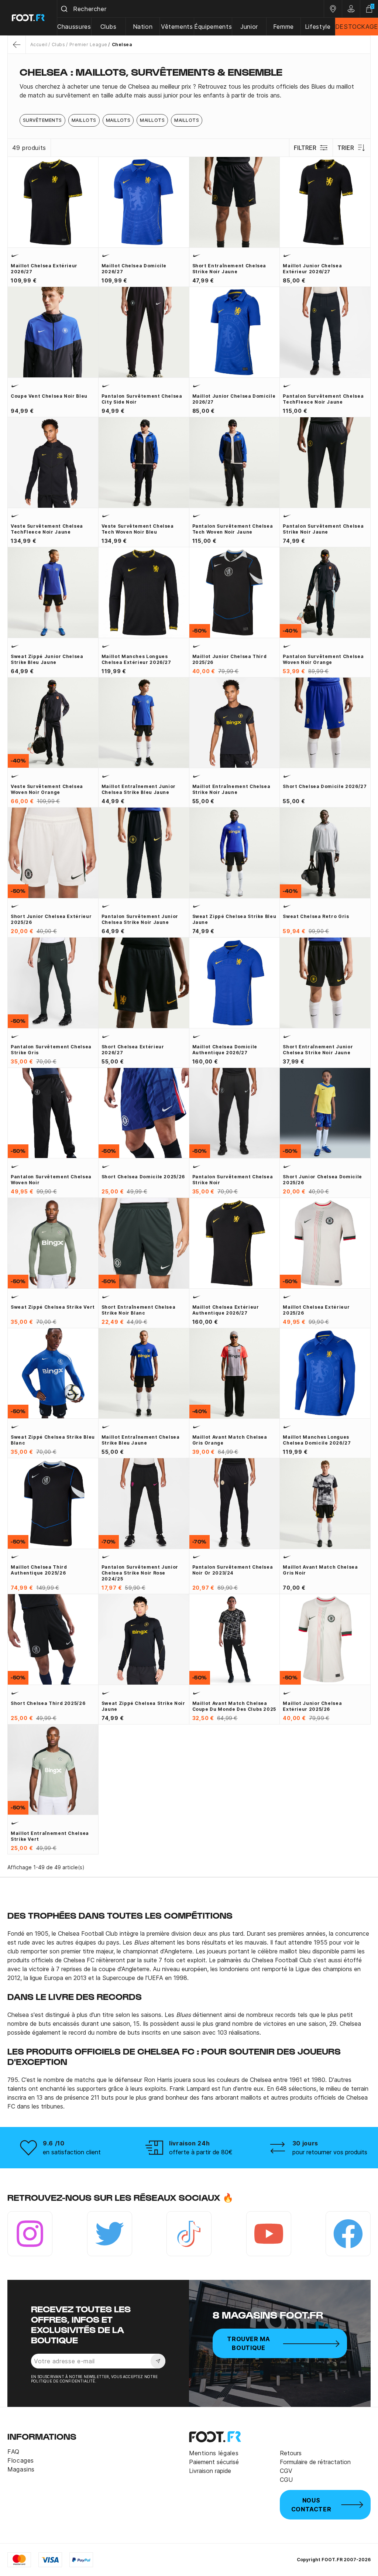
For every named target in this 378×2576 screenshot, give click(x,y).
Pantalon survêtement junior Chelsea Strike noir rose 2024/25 (140, 1573)
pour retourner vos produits (330, 2152)
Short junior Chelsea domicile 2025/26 (322, 1180)
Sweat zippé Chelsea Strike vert (53, 1307)
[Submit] (65, 9)
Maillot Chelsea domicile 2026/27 (134, 269)
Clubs (109, 27)
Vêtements (177, 27)
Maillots (84, 120)
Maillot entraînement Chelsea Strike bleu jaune (141, 1440)
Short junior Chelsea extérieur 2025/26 (51, 919)
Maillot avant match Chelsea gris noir (320, 1570)
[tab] (189, 91)
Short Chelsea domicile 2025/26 (143, 1177)
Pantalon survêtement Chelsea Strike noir (233, 1180)
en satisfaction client (72, 2152)
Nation (143, 27)
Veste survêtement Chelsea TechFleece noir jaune (47, 529)
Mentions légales (214, 2453)
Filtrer (305, 148)
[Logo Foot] (29, 18)
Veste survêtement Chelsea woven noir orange (47, 789)
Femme (283, 27)
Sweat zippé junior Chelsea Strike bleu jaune (47, 659)
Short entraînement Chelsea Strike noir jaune (229, 269)
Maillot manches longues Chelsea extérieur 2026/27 (136, 659)
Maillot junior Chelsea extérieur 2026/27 (312, 269)
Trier (346, 148)
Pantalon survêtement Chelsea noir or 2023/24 (233, 1570)
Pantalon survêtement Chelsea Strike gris (51, 1050)
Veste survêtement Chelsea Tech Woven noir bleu (138, 529)
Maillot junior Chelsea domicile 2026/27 (234, 399)
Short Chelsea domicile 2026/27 (325, 786)
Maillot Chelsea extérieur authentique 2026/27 (226, 1310)
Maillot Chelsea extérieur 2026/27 (44, 269)
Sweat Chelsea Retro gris (316, 916)
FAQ (13, 2452)
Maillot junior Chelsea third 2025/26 (230, 659)
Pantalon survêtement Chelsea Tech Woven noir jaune (233, 529)
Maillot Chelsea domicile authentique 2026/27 (225, 1050)
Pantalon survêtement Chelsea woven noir (51, 1180)
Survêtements (42, 120)
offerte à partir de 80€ (201, 2152)
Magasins (21, 2469)
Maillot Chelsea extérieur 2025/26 (316, 1310)
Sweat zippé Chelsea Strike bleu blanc (53, 1440)
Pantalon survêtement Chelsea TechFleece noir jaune (323, 399)
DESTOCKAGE (357, 27)
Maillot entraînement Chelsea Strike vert (50, 1836)
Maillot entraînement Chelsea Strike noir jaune (231, 789)
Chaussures (74, 27)
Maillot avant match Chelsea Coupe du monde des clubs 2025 (234, 1706)
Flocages (21, 2460)
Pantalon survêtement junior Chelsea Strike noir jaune (140, 919)
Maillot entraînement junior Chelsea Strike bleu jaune (139, 789)
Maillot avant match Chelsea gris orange (230, 1440)
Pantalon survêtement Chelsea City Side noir (142, 399)
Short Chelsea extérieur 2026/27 (133, 1050)
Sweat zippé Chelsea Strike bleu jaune (234, 919)
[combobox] (190, 9)
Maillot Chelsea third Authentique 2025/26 (39, 1570)
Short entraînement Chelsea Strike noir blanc (139, 1310)
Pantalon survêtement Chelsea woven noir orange (323, 659)
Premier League (88, 44)
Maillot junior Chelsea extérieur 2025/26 (312, 1706)
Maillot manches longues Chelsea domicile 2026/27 (317, 1440)
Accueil (39, 44)
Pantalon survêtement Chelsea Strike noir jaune (323, 529)
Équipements (213, 27)
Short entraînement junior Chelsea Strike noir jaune (318, 1050)
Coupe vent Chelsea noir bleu (49, 396)
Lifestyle (318, 27)
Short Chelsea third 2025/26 (48, 1703)
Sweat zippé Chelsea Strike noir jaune (143, 1706)
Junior (249, 27)
